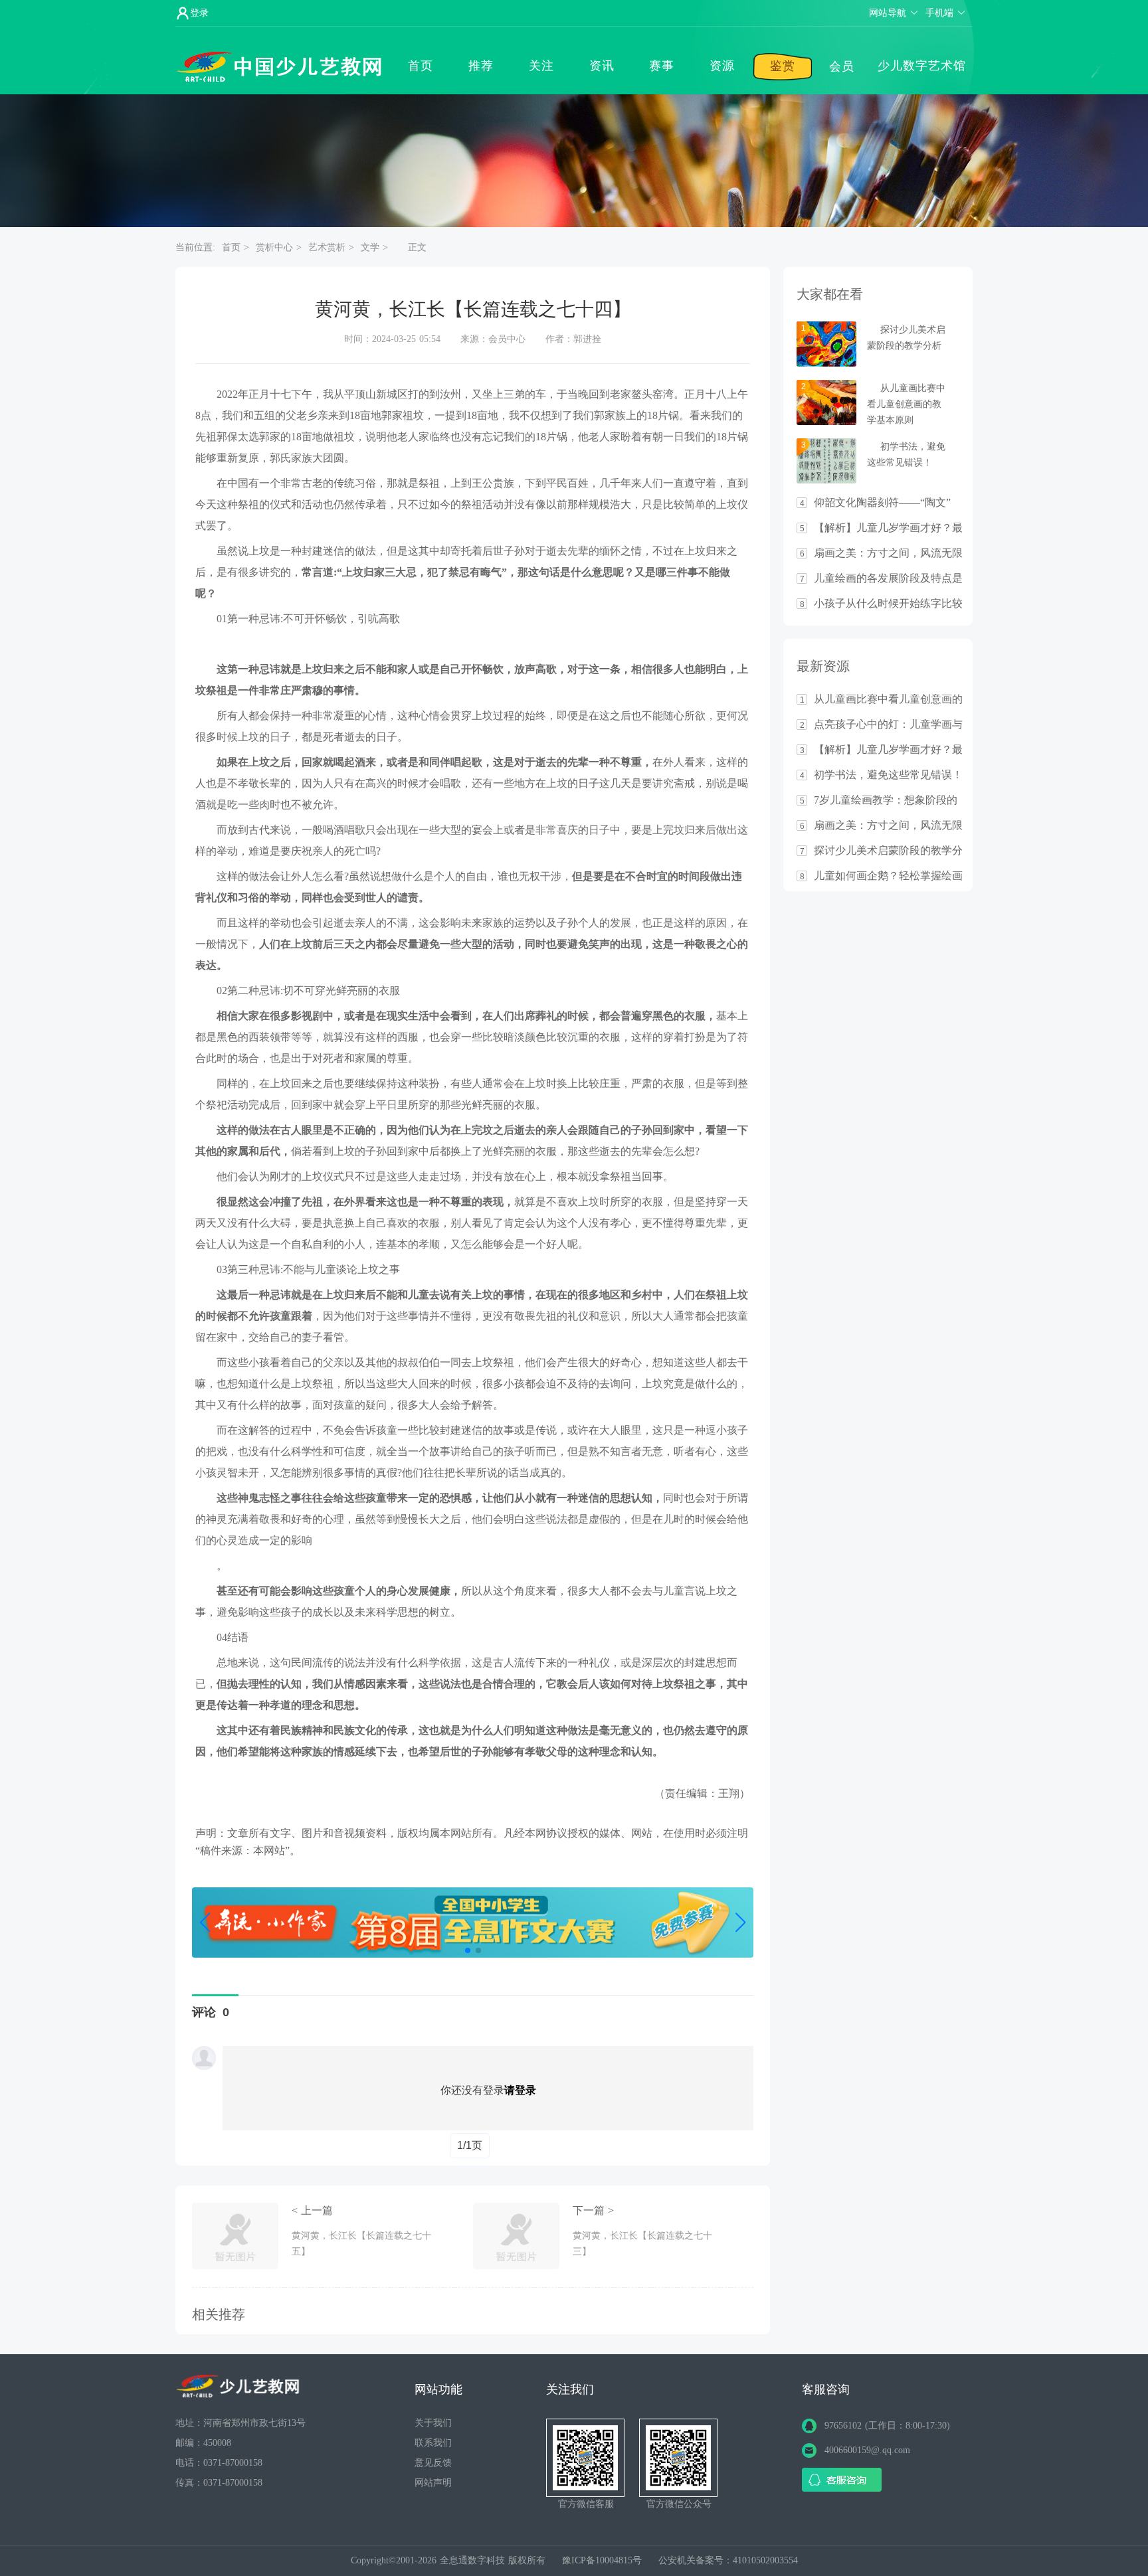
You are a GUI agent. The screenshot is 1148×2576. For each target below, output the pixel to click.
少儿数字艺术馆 (922, 66)
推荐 (481, 66)
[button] (468, 1950)
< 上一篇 (361, 2228)
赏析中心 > (279, 247)
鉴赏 (783, 66)
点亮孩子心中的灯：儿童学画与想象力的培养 (888, 725)
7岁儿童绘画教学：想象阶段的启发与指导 (886, 800)
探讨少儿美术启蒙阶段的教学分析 (888, 851)
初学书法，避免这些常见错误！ (888, 775)
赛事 (662, 66)
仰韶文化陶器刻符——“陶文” (882, 503)
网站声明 (433, 2483)
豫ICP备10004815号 (604, 2560)
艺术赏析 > (331, 247)
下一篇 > (642, 2228)
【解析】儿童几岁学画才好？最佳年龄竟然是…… (888, 528)
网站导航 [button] (888, 13)
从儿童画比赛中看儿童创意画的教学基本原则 (906, 404)
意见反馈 (433, 2463)
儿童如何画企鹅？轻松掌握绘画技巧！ (888, 876)
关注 (541, 66)
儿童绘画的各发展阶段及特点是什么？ (888, 578)
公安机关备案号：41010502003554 (728, 2560)
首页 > (236, 247)
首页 (421, 66)
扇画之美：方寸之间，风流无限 (888, 553)
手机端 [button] (939, 13)
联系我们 (433, 2443)
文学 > (374, 247)
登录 (199, 13)
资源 (722, 66)
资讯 (602, 66)
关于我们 (433, 2423)
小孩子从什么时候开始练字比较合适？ (888, 604)
